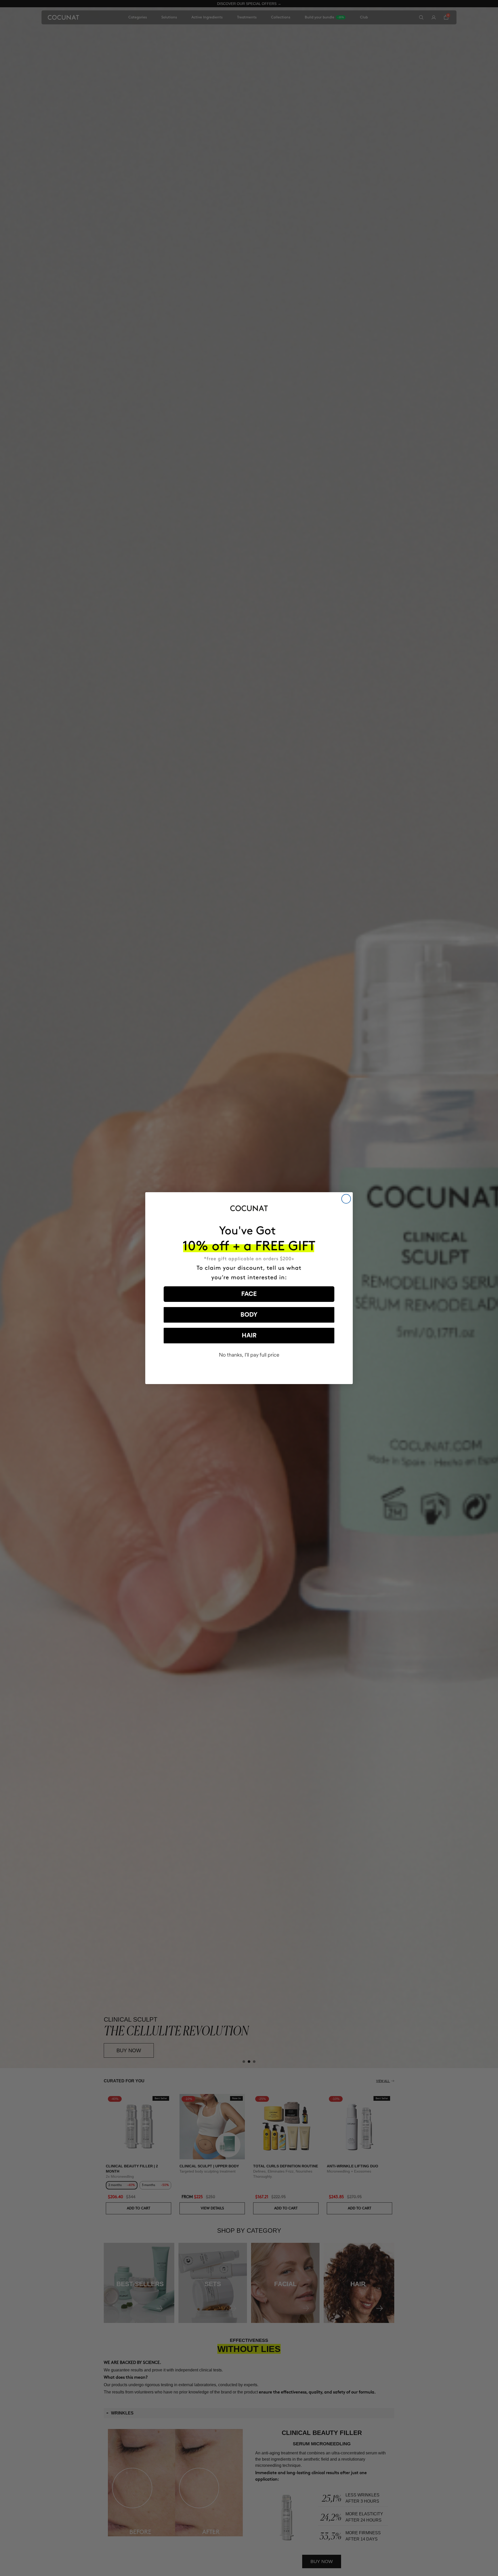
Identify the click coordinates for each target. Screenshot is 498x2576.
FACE (249, 1294)
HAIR (249, 1336)
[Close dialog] (346, 1199)
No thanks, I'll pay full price (249, 1355)
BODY (249, 1315)
